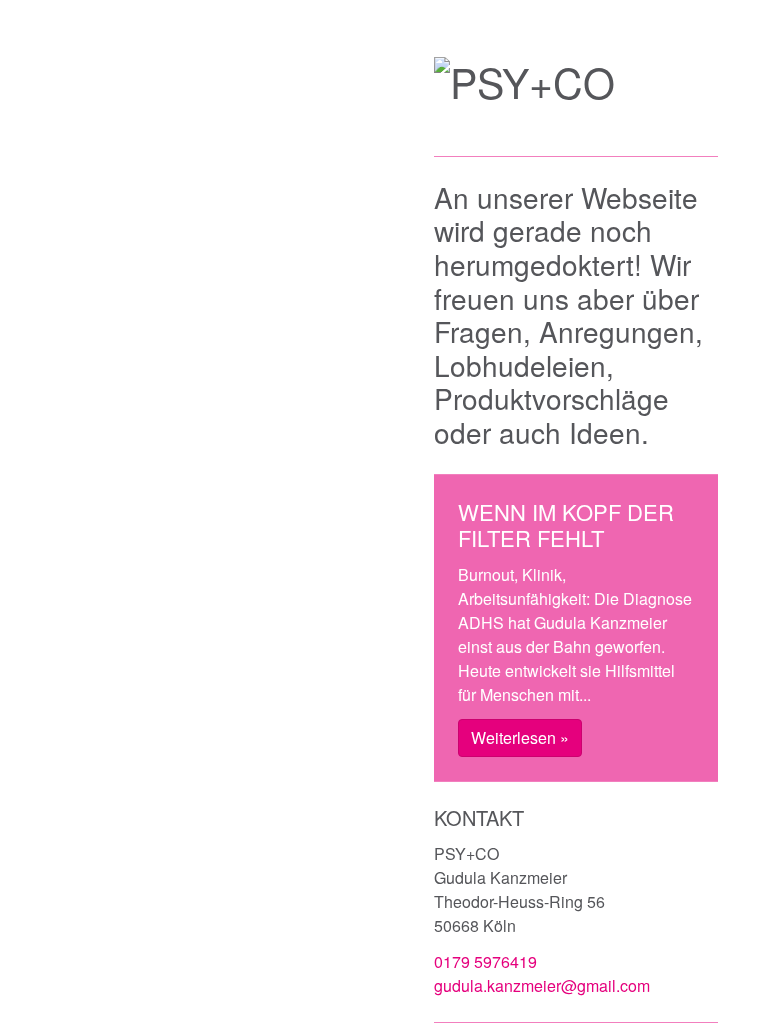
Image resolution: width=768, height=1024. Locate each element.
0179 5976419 (485, 961)
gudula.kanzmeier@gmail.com (542, 985)
